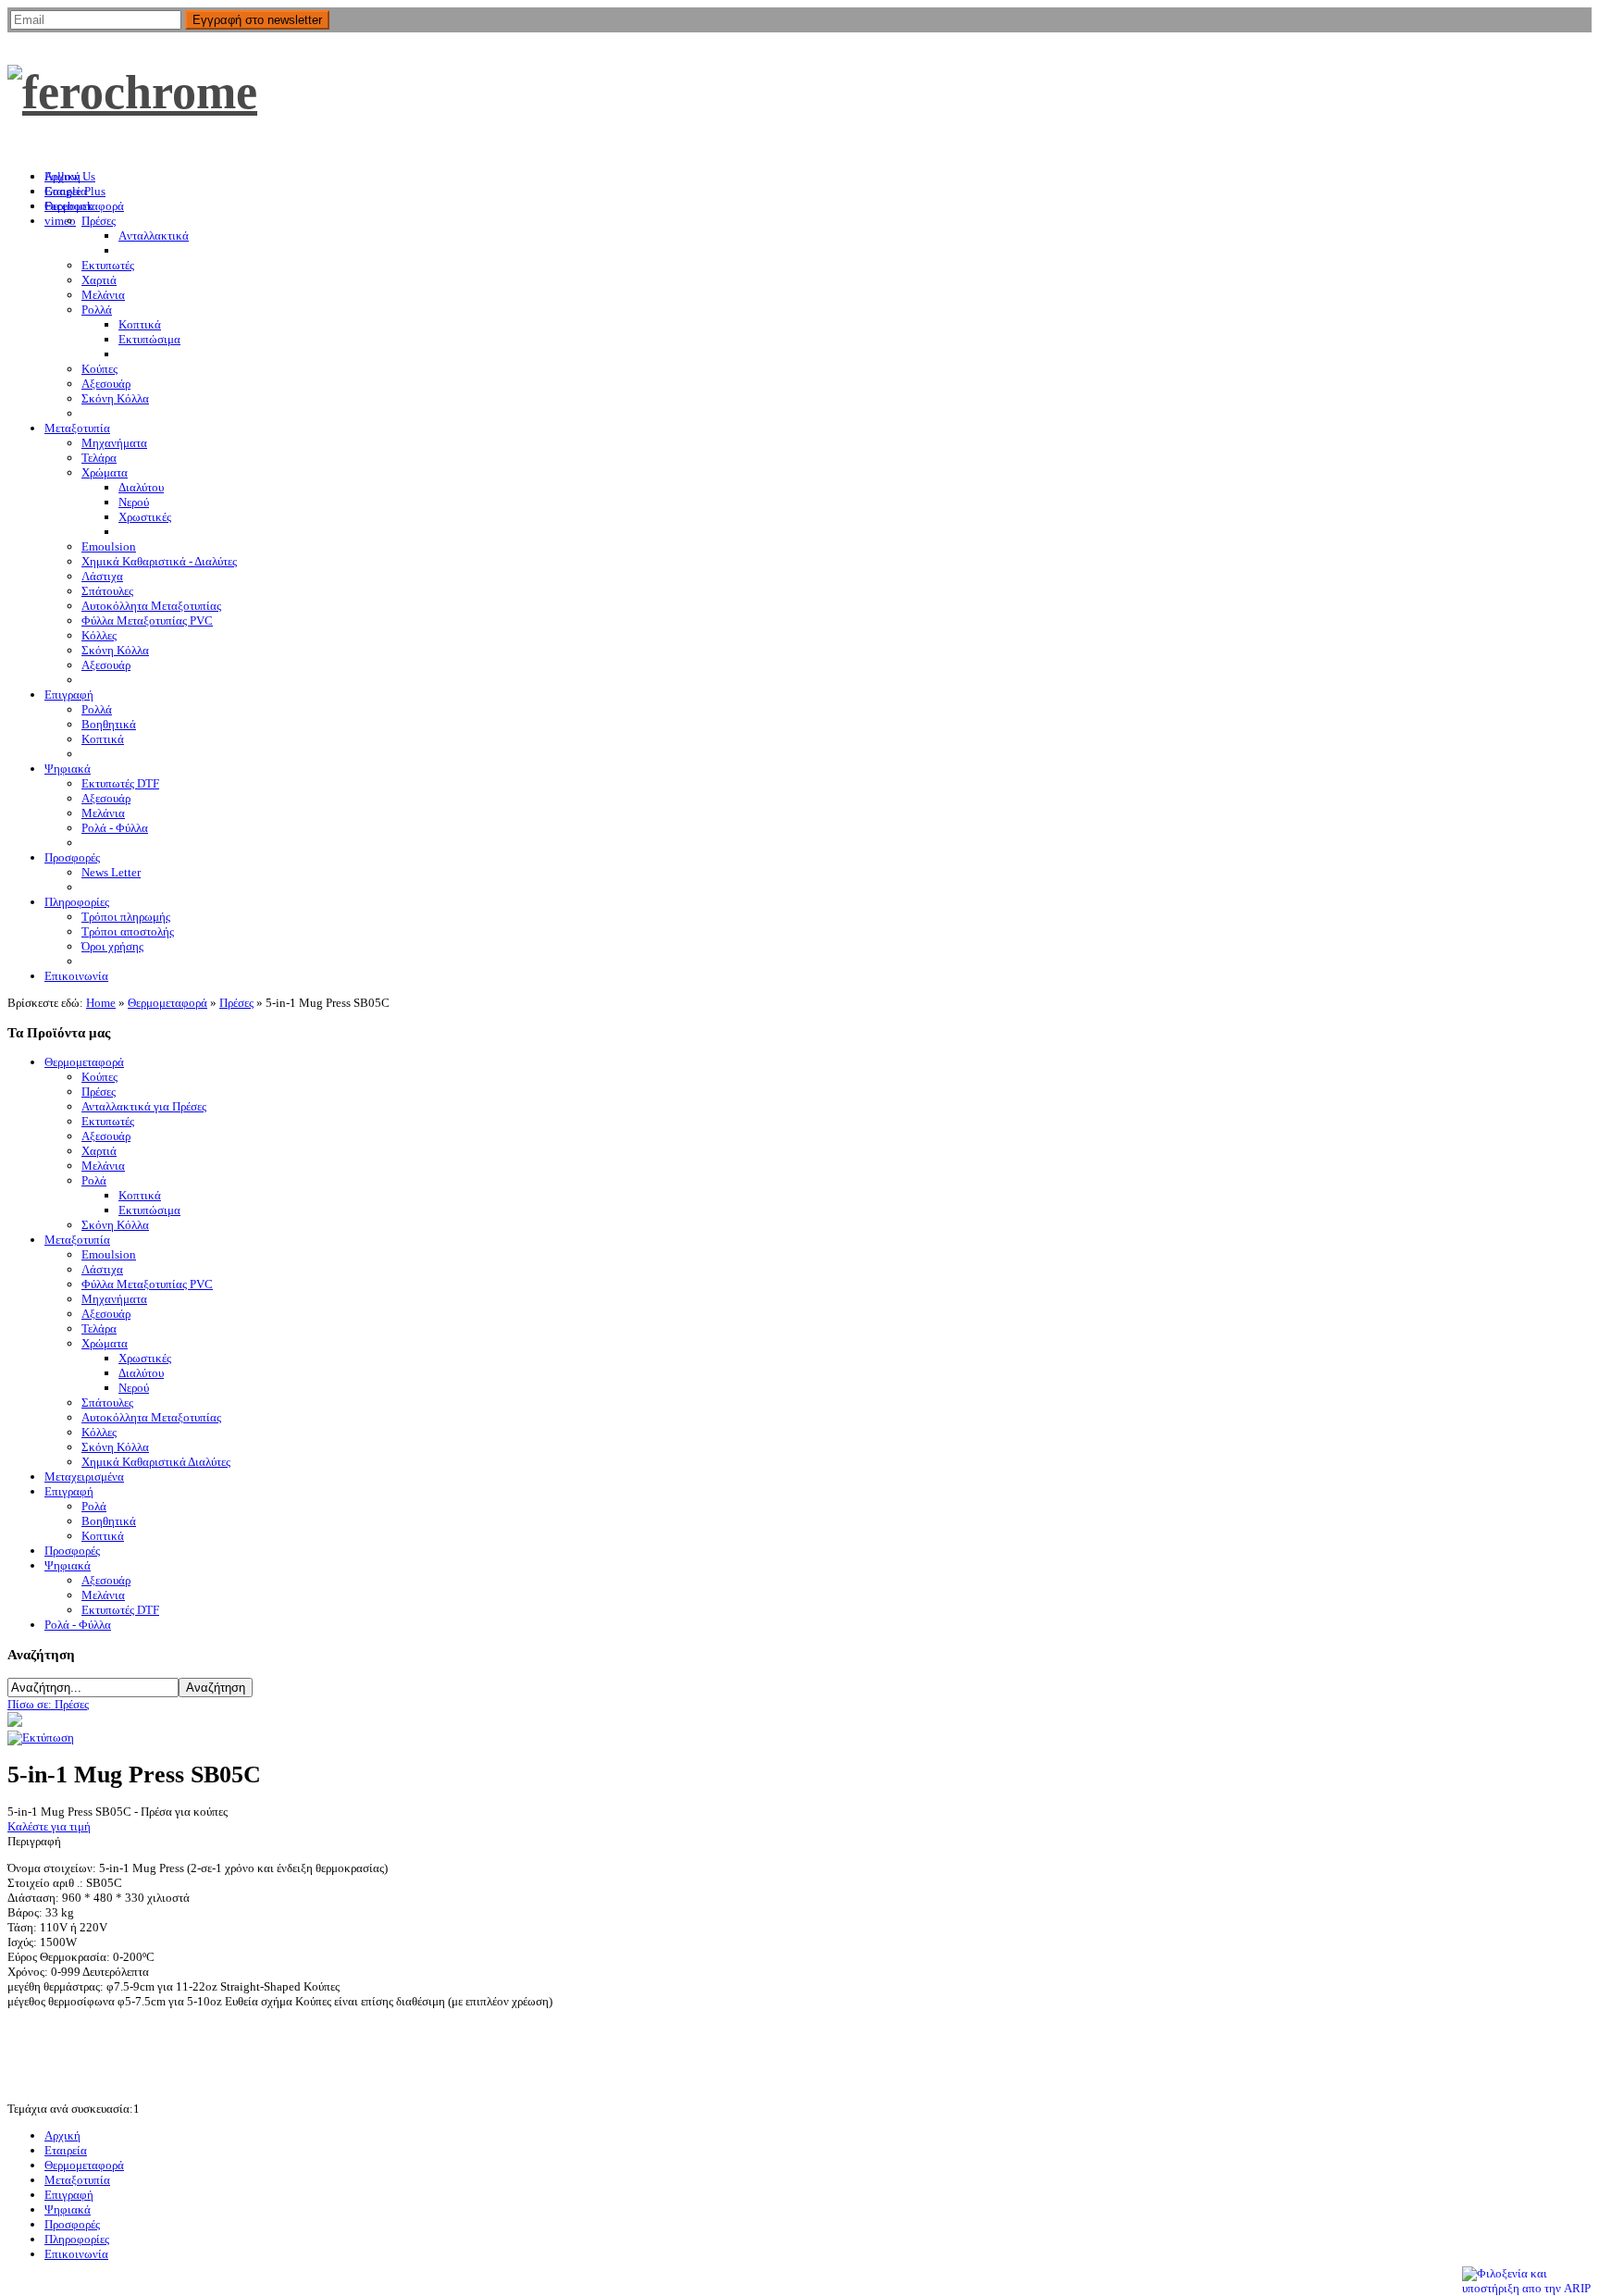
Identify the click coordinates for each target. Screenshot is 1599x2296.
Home (101, 1003)
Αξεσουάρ (106, 1136)
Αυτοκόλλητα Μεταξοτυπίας (151, 1417)
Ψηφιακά (68, 1565)
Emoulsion (109, 1254)
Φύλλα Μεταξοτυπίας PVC (147, 1284)
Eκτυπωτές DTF (120, 1610)
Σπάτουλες (107, 1402)
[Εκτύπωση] (41, 1738)
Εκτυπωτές (108, 1121)
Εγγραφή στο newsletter (257, 20)
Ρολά (94, 1180)
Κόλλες (99, 1432)
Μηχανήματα (114, 1299)
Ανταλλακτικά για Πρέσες (144, 1106)
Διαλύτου (141, 1373)
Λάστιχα (102, 1269)
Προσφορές (72, 1551)
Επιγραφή (69, 1491)
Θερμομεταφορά (167, 1003)
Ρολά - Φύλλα (78, 1625)
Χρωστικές (145, 1358)
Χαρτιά (99, 1151)
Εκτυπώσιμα (149, 1210)
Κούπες (99, 1077)
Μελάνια (103, 1166)
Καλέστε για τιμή (49, 1826)
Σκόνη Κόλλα (115, 1225)
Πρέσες (236, 1003)
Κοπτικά (140, 1195)
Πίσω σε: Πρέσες (48, 1704)
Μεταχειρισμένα (84, 1477)
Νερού (134, 1388)
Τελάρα (99, 1328)
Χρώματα (105, 1343)
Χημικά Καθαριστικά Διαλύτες (156, 1462)
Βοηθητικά (109, 1521)
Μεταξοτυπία (77, 1240)
